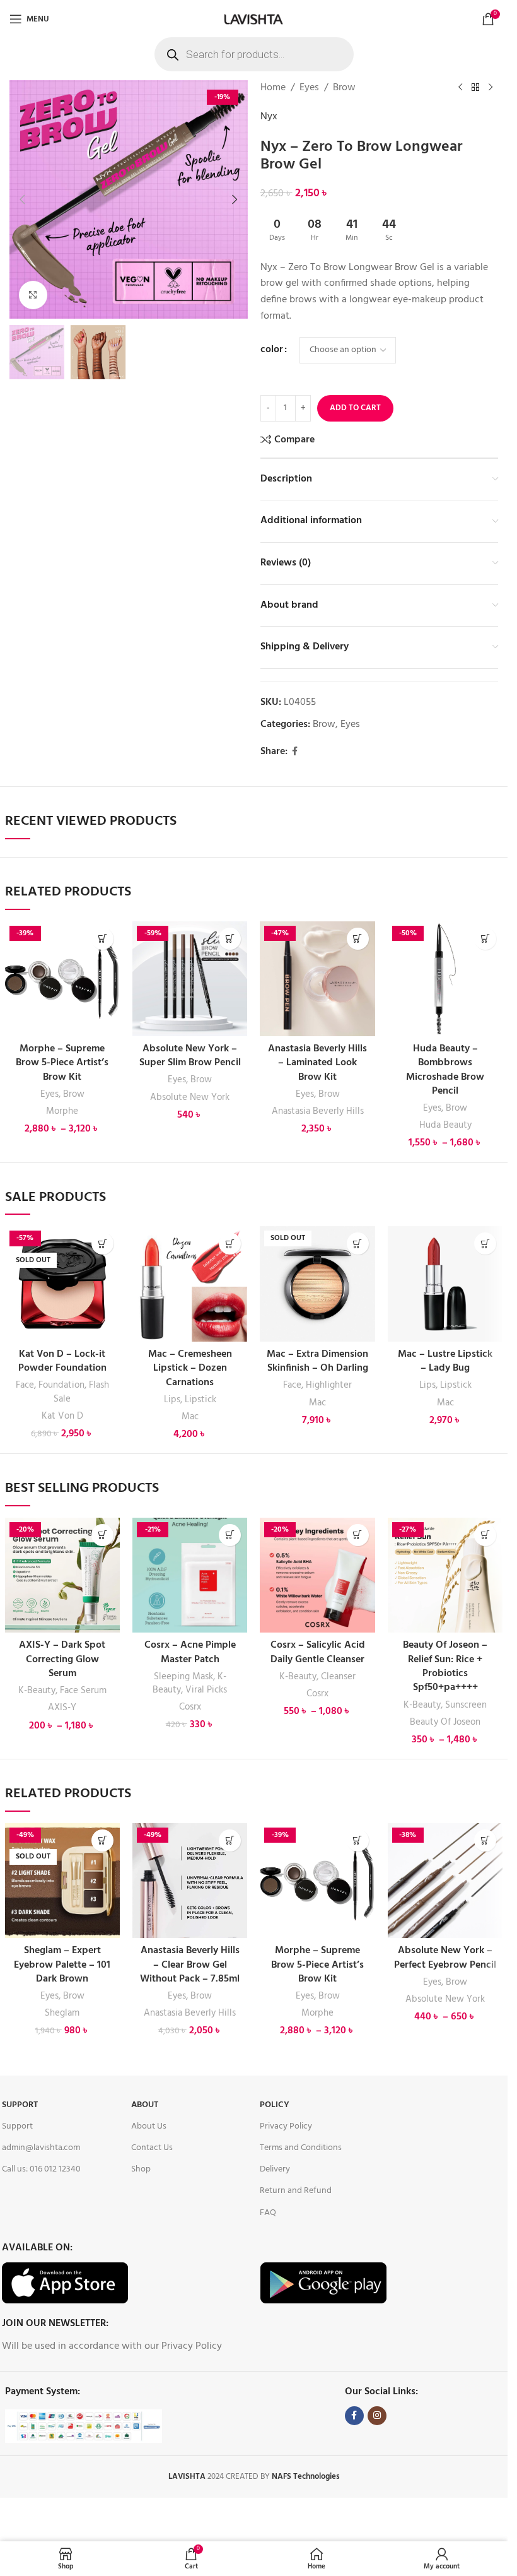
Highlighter (329, 1385)
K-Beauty (37, 1691)
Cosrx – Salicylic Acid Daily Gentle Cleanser (318, 1652)
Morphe (62, 1111)
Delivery (275, 2169)
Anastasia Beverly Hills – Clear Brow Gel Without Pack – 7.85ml (190, 1965)
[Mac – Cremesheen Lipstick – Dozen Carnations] (190, 1284)
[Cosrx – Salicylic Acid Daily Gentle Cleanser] (317, 1575)
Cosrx (190, 1707)
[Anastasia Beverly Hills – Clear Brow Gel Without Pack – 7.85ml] (190, 1881)
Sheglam (62, 2013)
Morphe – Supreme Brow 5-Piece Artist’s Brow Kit (62, 1063)
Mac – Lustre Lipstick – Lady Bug (445, 1361)
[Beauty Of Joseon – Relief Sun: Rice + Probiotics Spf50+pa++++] (445, 1575)
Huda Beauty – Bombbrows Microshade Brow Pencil (445, 1070)
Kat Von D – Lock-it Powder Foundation (62, 1361)
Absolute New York (190, 1097)
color (272, 350)
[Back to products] (475, 88)
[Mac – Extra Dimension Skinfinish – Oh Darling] (317, 1284)
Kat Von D (62, 1416)
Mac (190, 1417)
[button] (22, 199)
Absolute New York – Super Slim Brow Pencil (190, 1056)
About (145, 2105)
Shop (141, 2169)
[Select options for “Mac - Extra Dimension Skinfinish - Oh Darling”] (358, 1244)
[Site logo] (253, 19)
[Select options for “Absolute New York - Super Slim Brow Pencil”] (230, 939)
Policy (275, 2105)
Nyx (269, 117)
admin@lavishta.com (41, 2148)
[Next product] (491, 88)
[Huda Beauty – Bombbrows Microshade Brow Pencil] (445, 979)
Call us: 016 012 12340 (41, 2169)
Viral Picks (206, 1690)
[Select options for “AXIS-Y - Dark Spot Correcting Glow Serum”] (102, 1535)
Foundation (61, 1385)
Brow (344, 88)
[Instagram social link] (377, 2416)
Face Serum (83, 1691)
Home (273, 88)
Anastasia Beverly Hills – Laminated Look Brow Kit (317, 1063)
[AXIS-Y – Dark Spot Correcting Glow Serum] (62, 1575)
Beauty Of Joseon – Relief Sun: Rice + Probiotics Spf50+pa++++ (445, 1666)
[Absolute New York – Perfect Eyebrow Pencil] (445, 1881)
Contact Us (152, 2148)
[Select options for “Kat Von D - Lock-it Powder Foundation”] (102, 1244)
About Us (149, 2126)
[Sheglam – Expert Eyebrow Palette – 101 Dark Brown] (62, 1881)
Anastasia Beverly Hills (318, 1111)
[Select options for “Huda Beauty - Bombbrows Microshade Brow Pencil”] (485, 939)
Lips (172, 1400)
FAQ (268, 2213)
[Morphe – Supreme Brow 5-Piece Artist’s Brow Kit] (62, 979)
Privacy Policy (286, 2126)
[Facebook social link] (295, 752)
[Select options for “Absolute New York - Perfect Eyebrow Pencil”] (485, 1840)
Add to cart (355, 408)
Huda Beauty (445, 1125)
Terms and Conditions (301, 2148)
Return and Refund (296, 2191)
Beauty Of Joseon (445, 1722)
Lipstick (200, 1400)
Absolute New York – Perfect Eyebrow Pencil (445, 1958)
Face (25, 1385)
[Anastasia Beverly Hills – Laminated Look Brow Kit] (317, 979)
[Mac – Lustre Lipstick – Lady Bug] (445, 1284)
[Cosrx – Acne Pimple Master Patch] (190, 1575)
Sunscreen (466, 1705)
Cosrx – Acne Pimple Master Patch (190, 1652)
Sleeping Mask (183, 1677)
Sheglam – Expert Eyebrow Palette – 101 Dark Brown (62, 1965)
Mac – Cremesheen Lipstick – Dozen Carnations (190, 1368)
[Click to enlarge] (33, 295)
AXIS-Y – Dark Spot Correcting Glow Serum (62, 1659)
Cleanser (338, 1677)
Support (20, 2105)
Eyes (309, 88)
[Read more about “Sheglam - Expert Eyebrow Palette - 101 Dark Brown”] (102, 1840)
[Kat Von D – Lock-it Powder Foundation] (62, 1284)
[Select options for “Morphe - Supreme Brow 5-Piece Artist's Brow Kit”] (102, 939)
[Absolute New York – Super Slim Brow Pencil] (190, 979)
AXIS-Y (62, 1708)
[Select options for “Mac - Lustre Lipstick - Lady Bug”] (485, 1244)
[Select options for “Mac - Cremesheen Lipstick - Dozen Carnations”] (230, 1244)
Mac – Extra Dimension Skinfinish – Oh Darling (317, 1361)
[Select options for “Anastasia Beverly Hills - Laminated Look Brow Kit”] (358, 939)
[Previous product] (460, 88)
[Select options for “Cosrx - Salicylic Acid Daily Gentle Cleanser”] (358, 1535)
